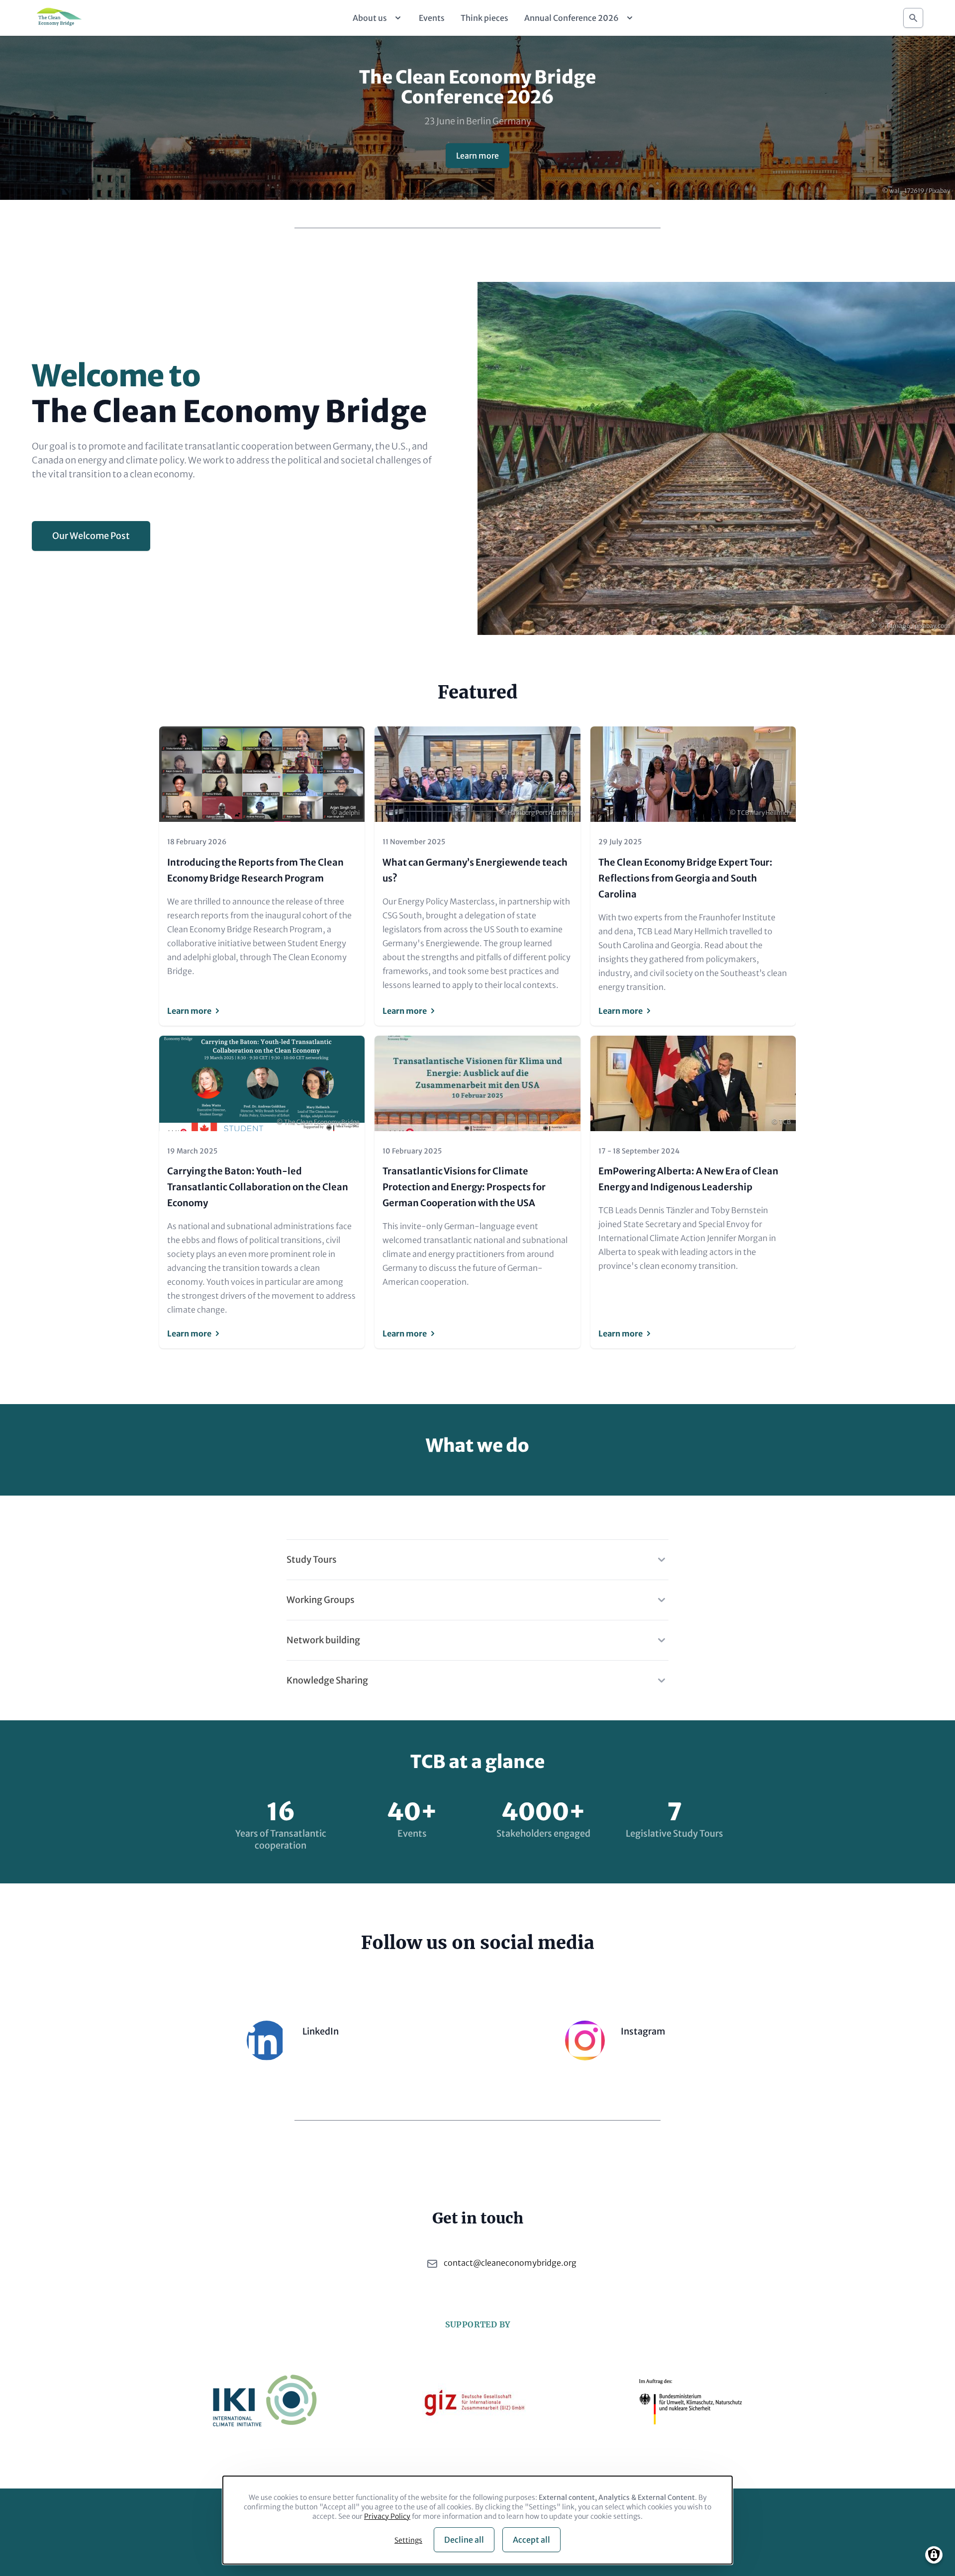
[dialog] (477, 2520)
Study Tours (312, 1559)
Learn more (477, 156)
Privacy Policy (387, 2516)
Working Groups (321, 1600)
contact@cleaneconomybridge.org (510, 2263)
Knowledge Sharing (327, 1680)
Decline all (464, 2540)
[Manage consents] (934, 2555)
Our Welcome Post (91, 536)
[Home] (58, 18)
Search (913, 18)
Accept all (531, 2540)
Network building (323, 1640)
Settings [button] (408, 2540)
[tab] (477, 1554)
